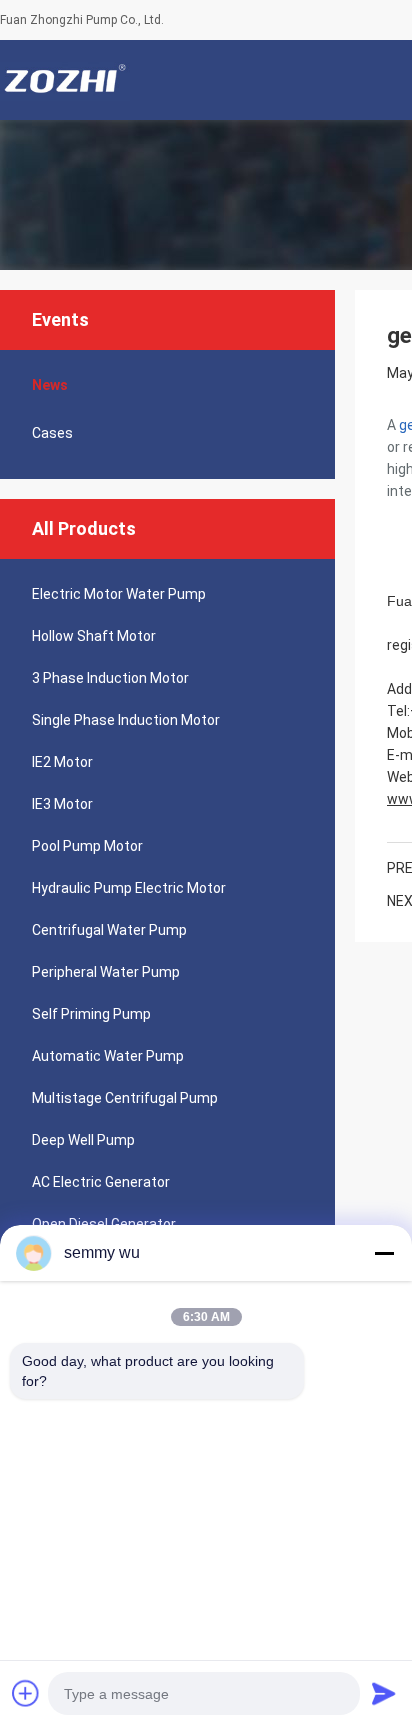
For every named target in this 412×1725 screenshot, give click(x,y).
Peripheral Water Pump (106, 972)
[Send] (384, 1693)
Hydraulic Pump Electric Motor (129, 888)
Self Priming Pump (91, 1014)
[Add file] (26, 1693)
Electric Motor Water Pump (119, 594)
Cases (52, 433)
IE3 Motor (62, 804)
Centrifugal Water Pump (109, 930)
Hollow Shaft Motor (94, 636)
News (50, 385)
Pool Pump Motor (87, 846)
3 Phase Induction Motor (110, 678)
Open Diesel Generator (104, 1224)
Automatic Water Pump (108, 1056)
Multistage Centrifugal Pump (125, 1098)
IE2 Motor (62, 762)
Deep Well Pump (83, 1140)
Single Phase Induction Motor (126, 720)
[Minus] (384, 1253)
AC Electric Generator (101, 1182)
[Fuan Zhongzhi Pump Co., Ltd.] (65, 80)
